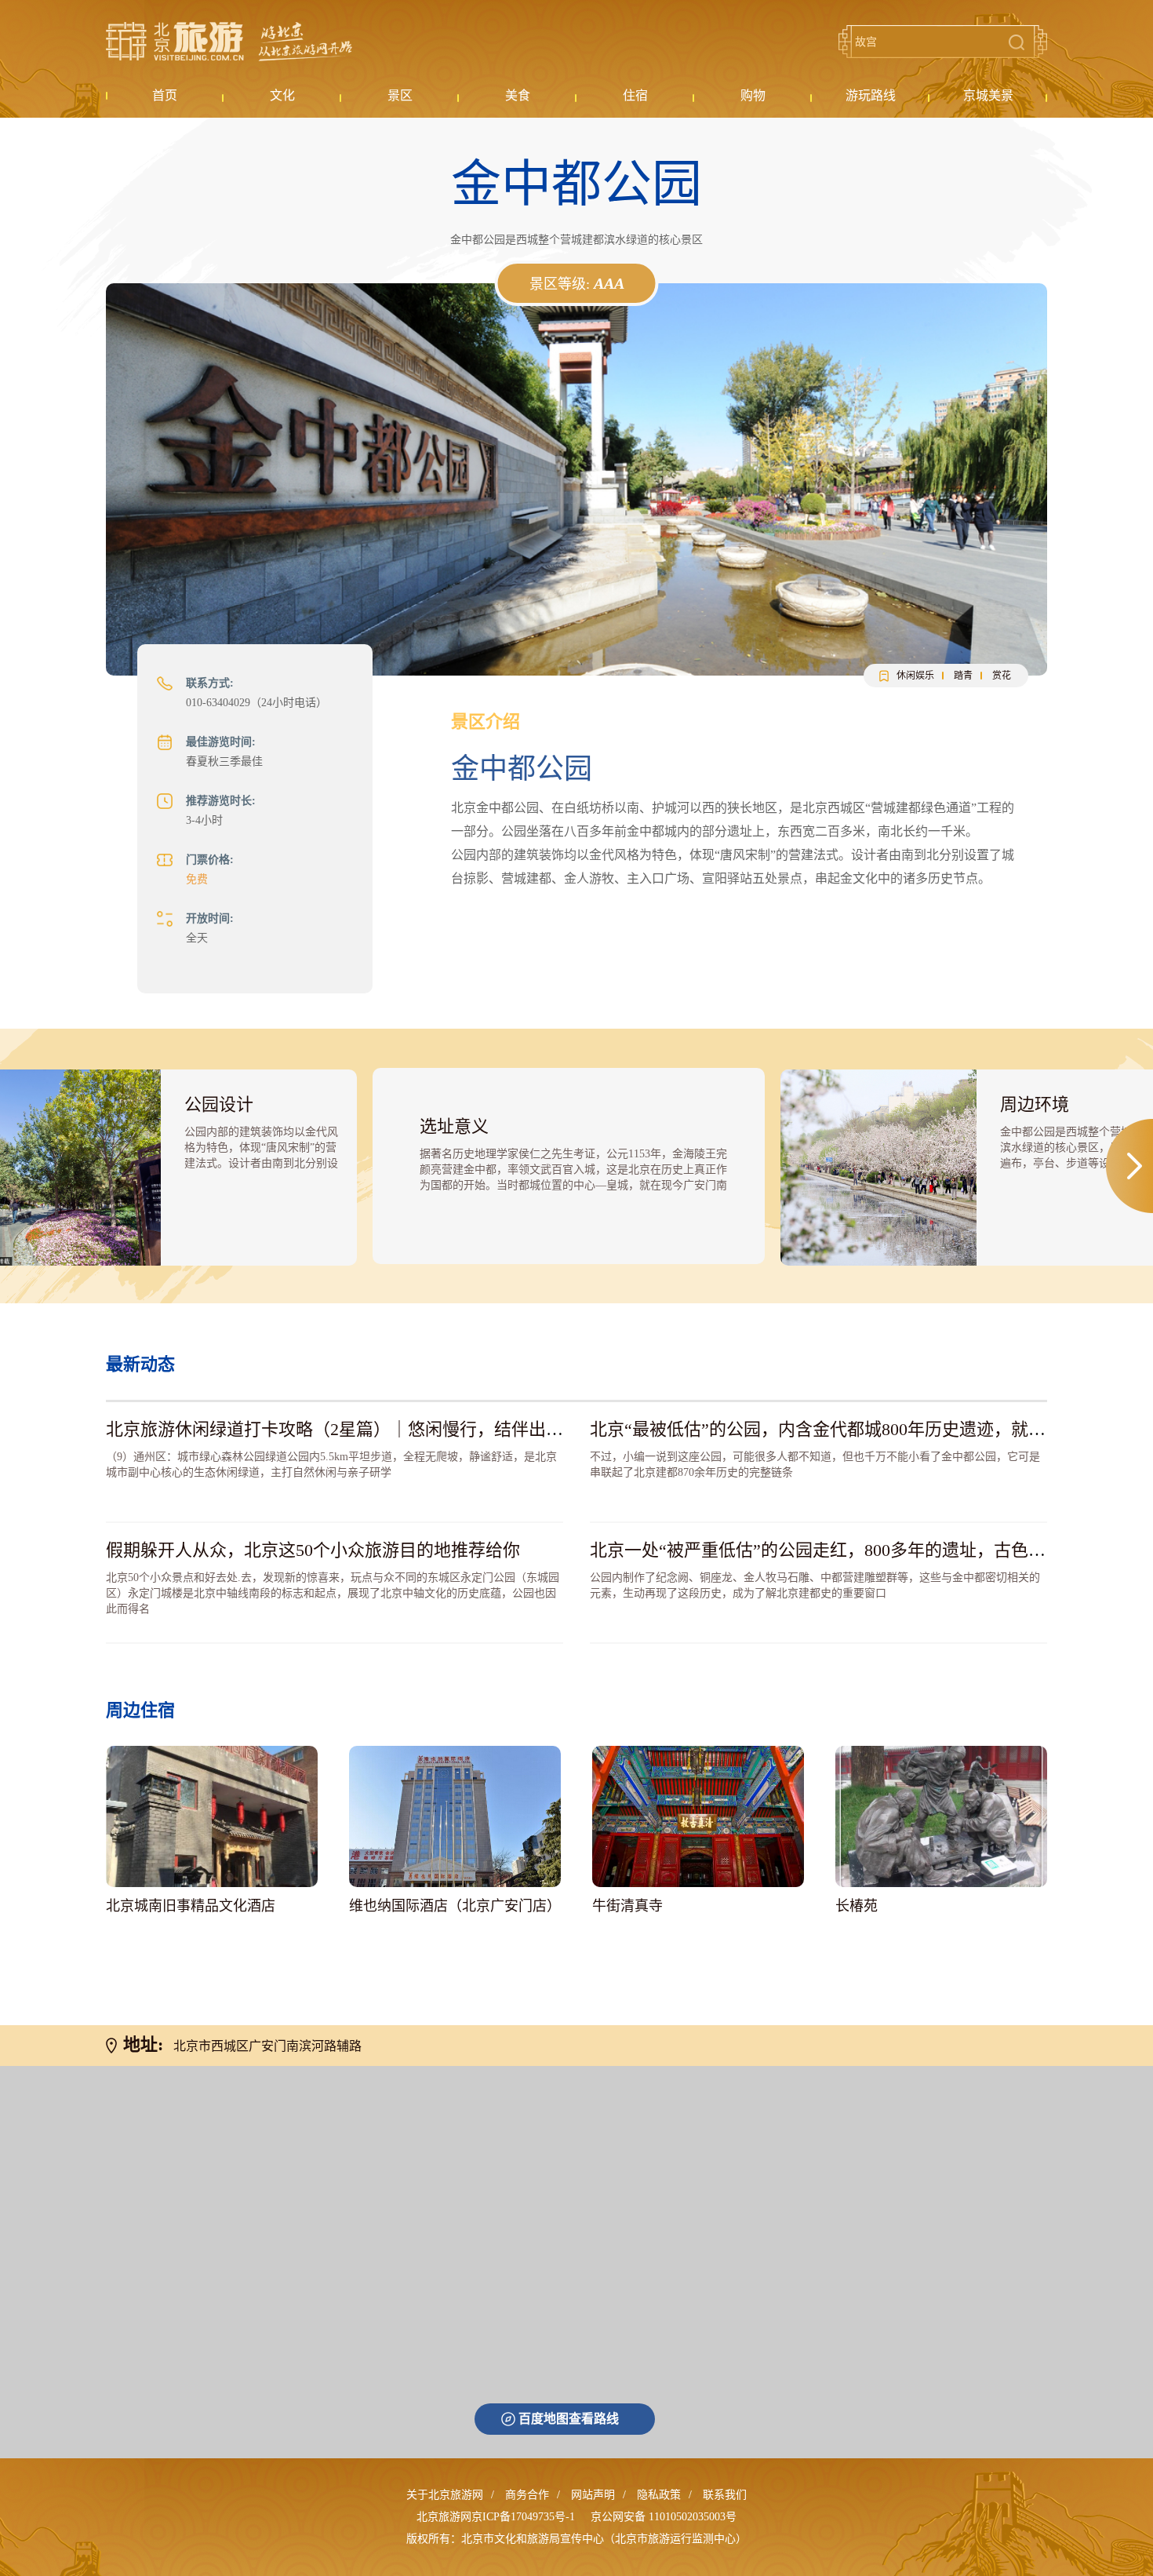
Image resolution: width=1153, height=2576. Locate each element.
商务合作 (527, 2495)
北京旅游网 (229, 42)
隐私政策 (659, 2495)
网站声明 (593, 2495)
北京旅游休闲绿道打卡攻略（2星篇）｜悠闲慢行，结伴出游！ (343, 1429)
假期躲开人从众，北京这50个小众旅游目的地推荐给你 (313, 1550)
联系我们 (725, 2495)
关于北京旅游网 (445, 2495)
